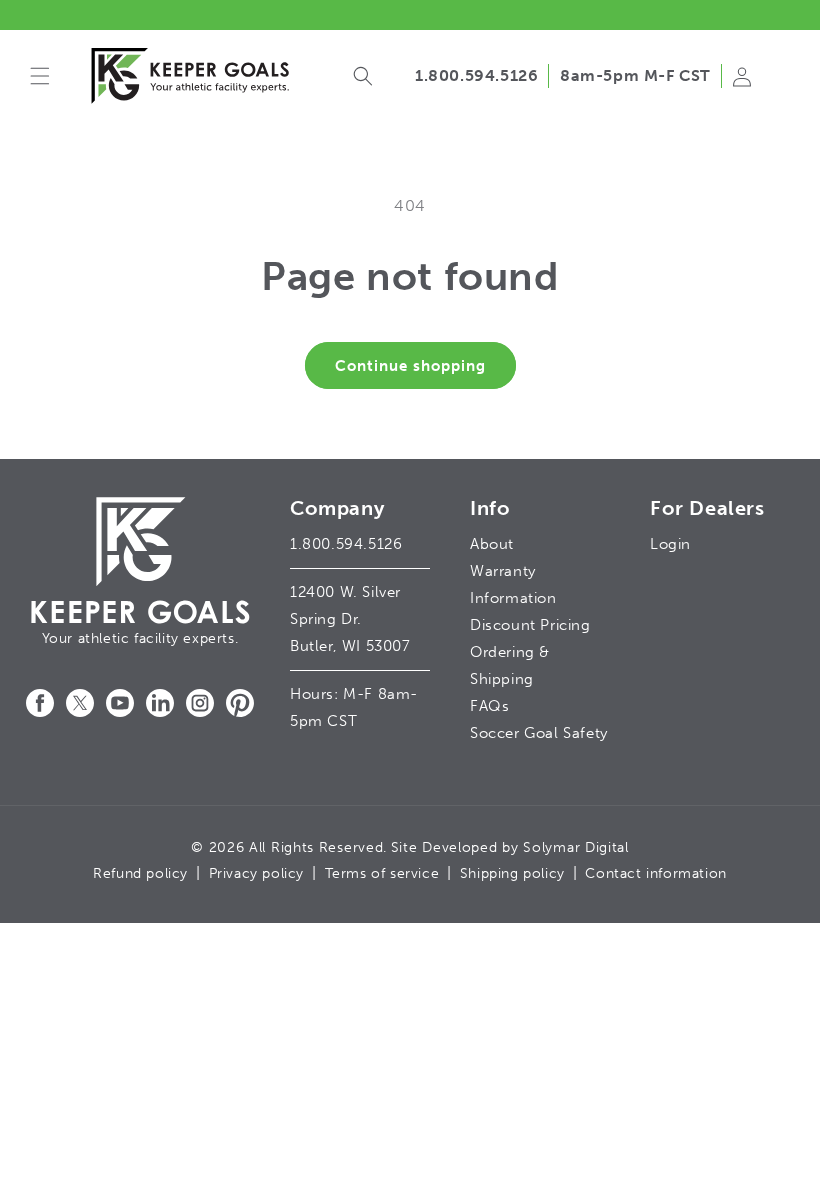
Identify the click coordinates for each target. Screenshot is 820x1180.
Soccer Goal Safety (539, 733)
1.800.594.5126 (476, 75)
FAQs (489, 706)
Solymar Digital (576, 847)
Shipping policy (512, 873)
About (492, 544)
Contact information (655, 873)
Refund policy (140, 873)
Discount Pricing (530, 625)
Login (670, 544)
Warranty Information (513, 584)
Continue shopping (410, 366)
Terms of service (382, 873)
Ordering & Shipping (510, 665)
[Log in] (742, 87)
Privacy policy (256, 873)
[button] (40, 76)
